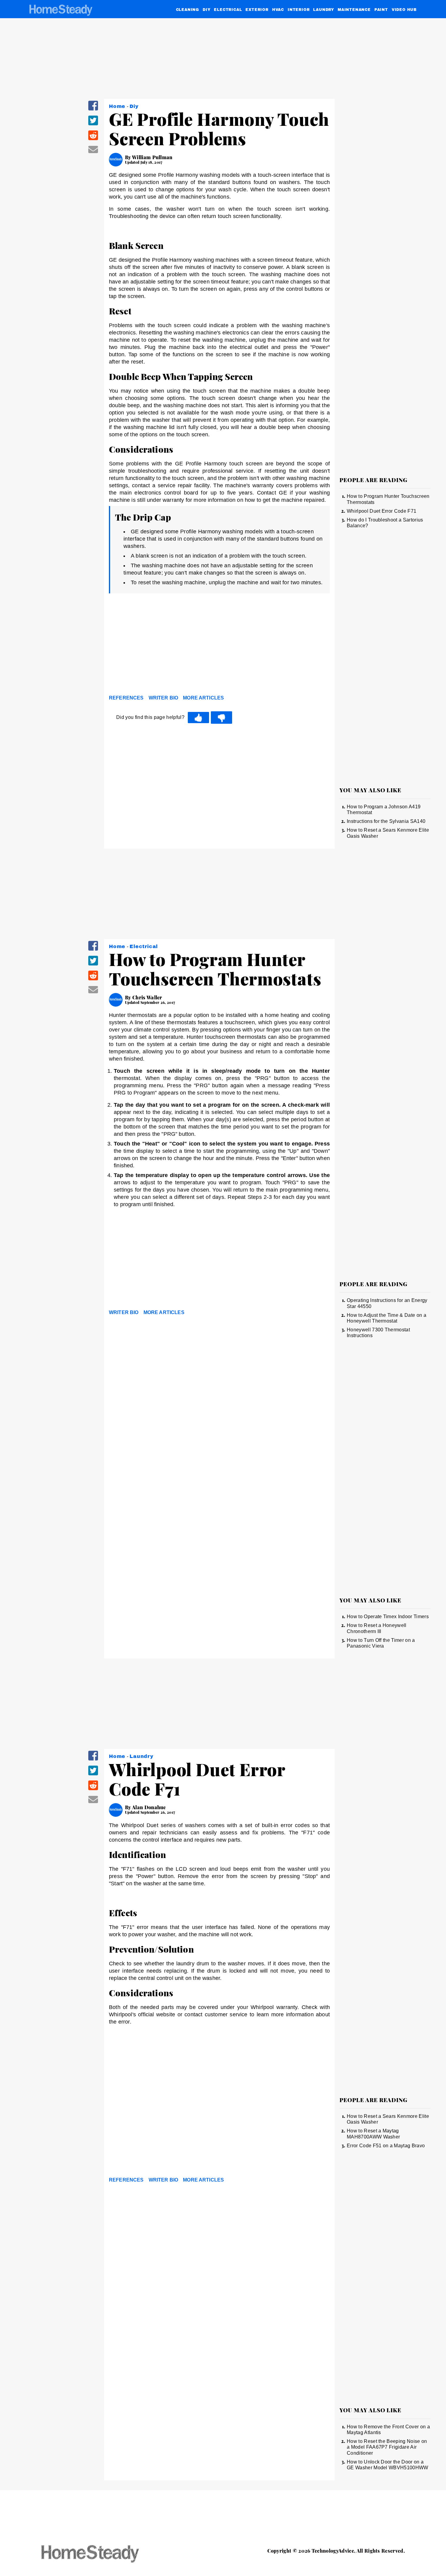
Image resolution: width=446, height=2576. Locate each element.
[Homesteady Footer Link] (102, 2554)
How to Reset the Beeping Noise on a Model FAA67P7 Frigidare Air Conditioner (387, 2447)
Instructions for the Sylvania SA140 (386, 821)
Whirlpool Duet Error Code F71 (382, 511)
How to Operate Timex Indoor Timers (388, 1617)
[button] (93, 110)
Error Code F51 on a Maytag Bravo (386, 2146)
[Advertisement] (219, 646)
